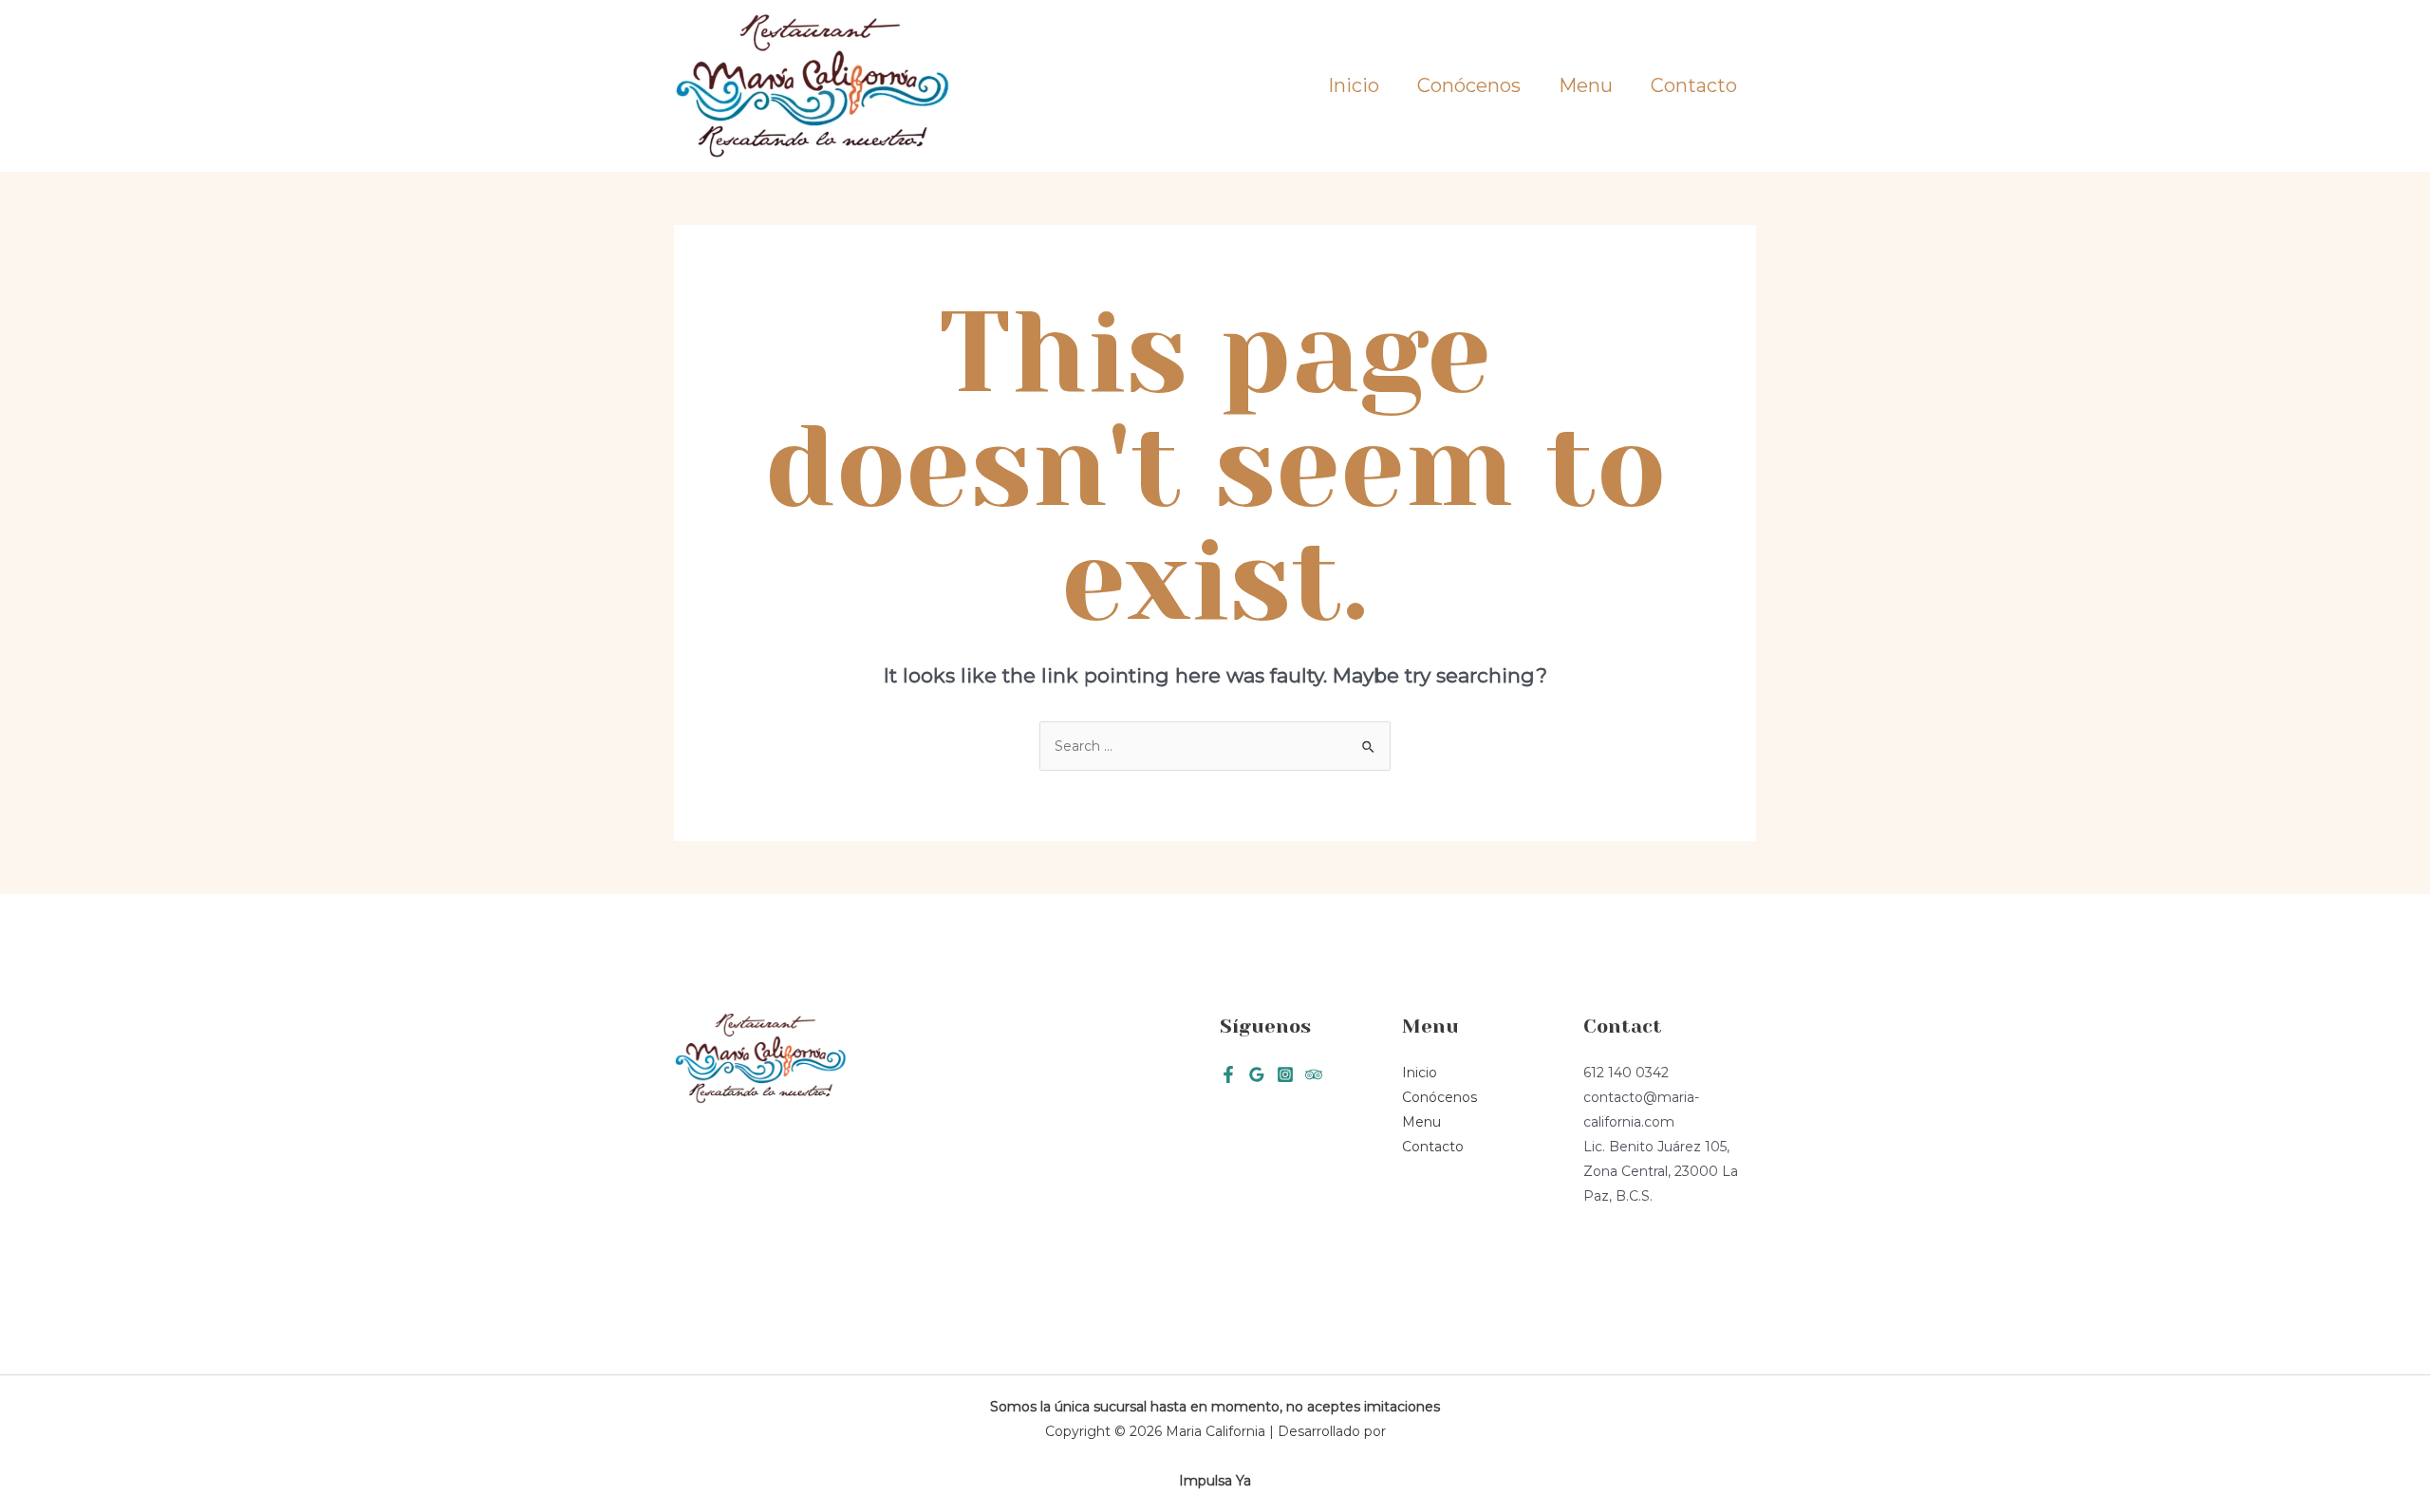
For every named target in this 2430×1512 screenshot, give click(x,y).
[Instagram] (1285, 1074)
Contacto (1694, 85)
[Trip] (1314, 1074)
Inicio (1354, 85)
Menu (1586, 85)
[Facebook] (1228, 1074)
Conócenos (1469, 85)
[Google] (1257, 1074)
